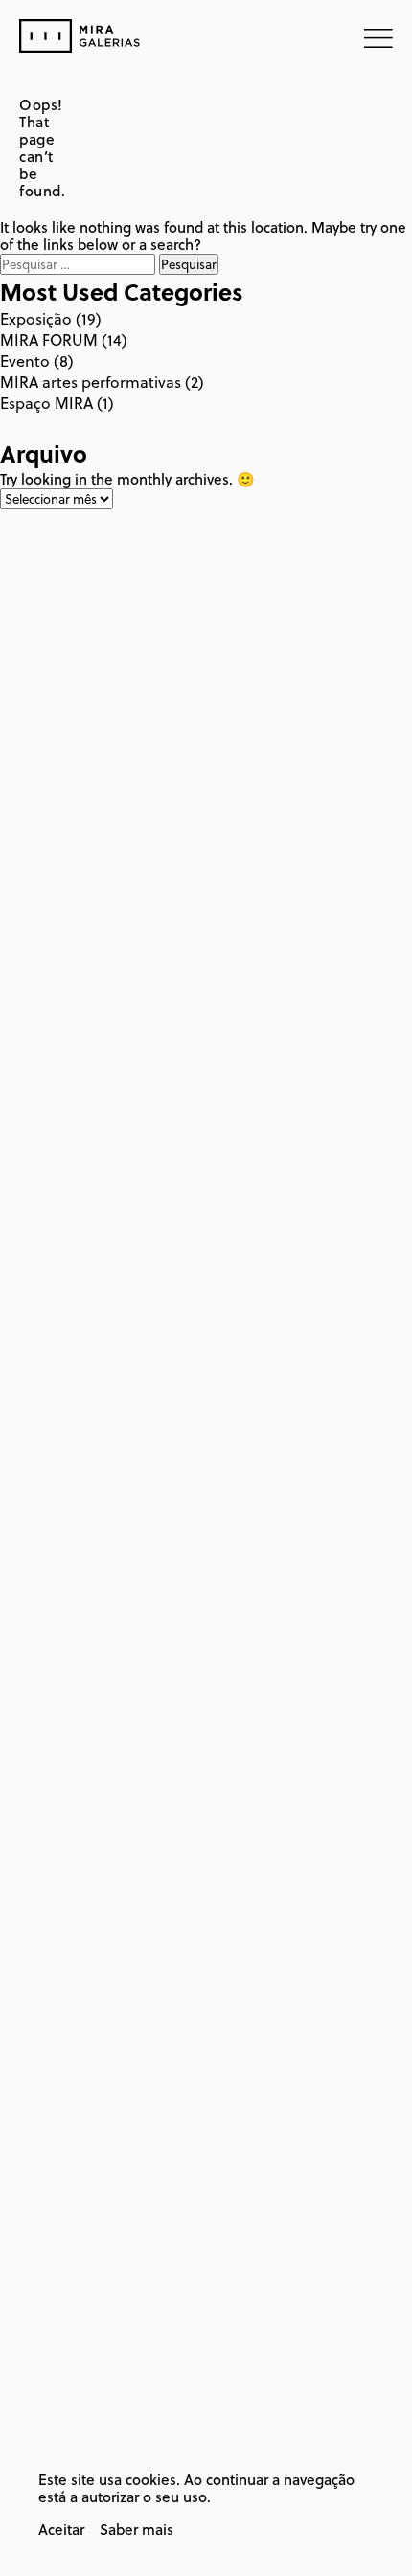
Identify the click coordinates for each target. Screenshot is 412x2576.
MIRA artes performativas (91, 382)
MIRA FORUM (49, 340)
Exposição (36, 319)
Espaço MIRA (46, 403)
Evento (25, 361)
